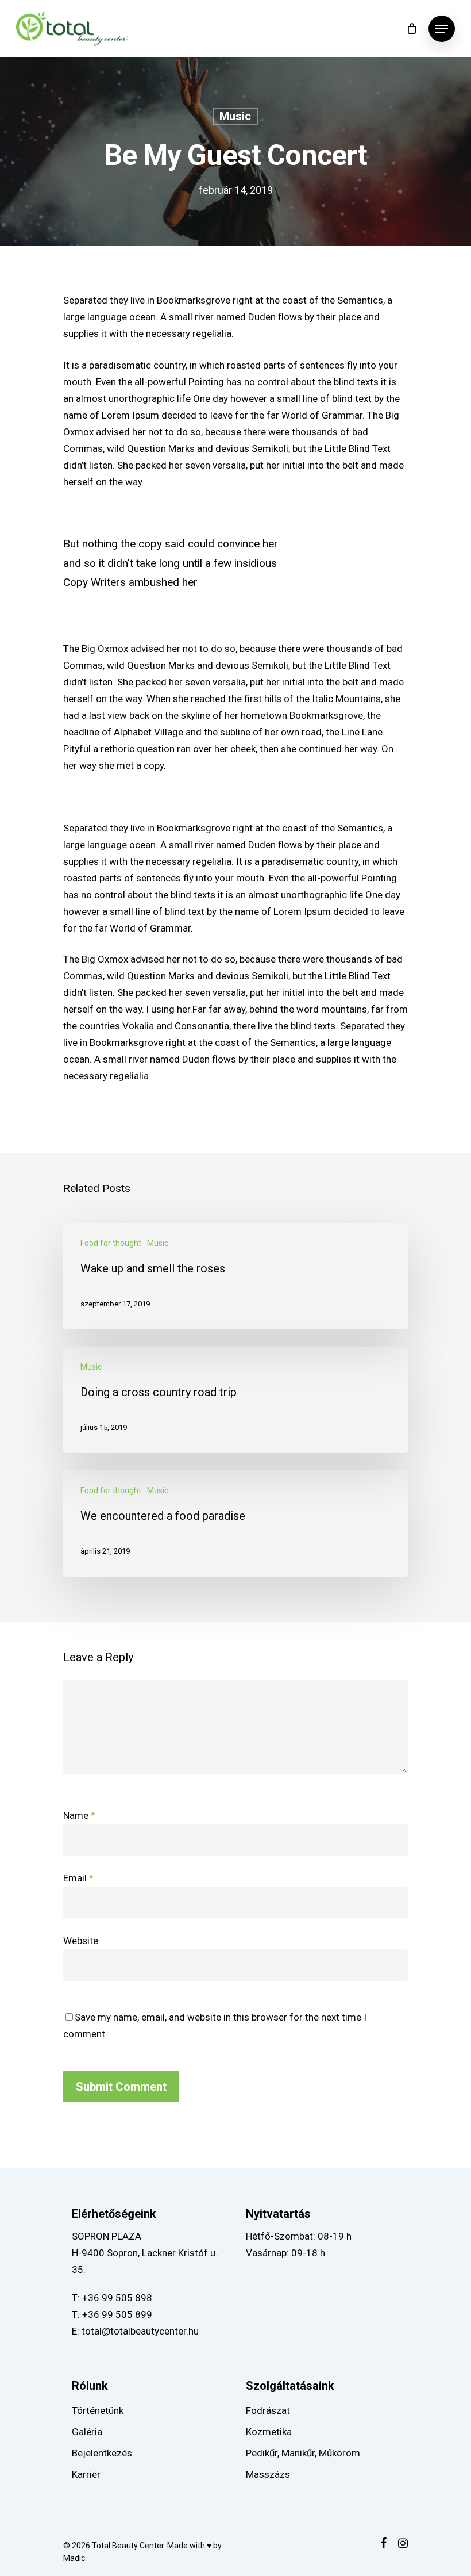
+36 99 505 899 (117, 2314)
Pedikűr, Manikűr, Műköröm (303, 2453)
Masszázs (268, 2474)
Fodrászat (268, 2410)
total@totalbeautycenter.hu (140, 2331)
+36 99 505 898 (117, 2298)
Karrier (86, 2474)
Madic (74, 2558)
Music (235, 116)
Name (79, 1815)
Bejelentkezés (102, 2453)
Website (81, 1941)
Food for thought (111, 1243)
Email (78, 1878)
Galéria (87, 2432)
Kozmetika (269, 2432)
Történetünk (98, 2410)
